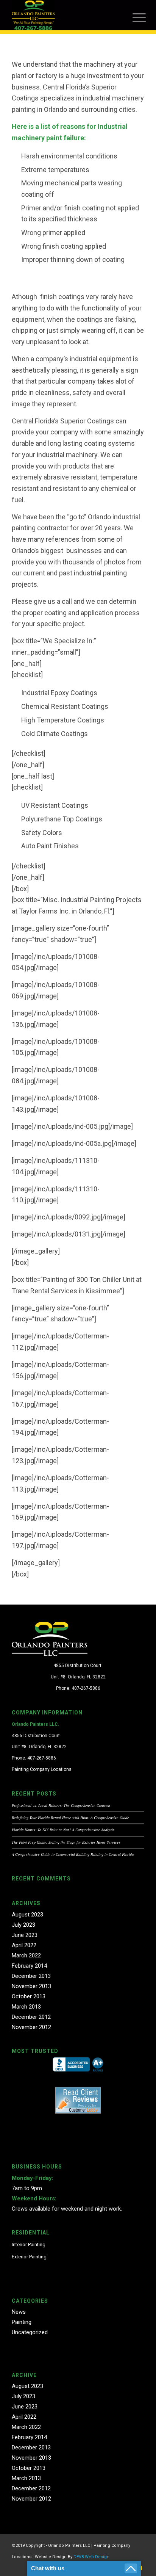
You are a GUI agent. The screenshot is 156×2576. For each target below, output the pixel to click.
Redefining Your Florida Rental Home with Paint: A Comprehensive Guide (70, 1818)
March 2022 (26, 1956)
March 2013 (26, 2007)
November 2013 (31, 1986)
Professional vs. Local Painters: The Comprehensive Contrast (61, 1805)
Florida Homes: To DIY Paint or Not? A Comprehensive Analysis (63, 1830)
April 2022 (24, 1945)
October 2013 (29, 1996)
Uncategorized (30, 2332)
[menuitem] (138, 16)
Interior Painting (29, 2245)
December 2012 (31, 2017)
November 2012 (31, 2027)
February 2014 (29, 1966)
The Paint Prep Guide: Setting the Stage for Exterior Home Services (66, 1842)
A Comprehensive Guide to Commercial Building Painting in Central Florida (73, 1854)
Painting (22, 2322)
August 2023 (27, 1915)
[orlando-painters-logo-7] (65, 15)
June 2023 (25, 1935)
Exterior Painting (29, 2257)
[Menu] (138, 16)
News (19, 2312)
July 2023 (23, 1925)
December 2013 (31, 1976)
